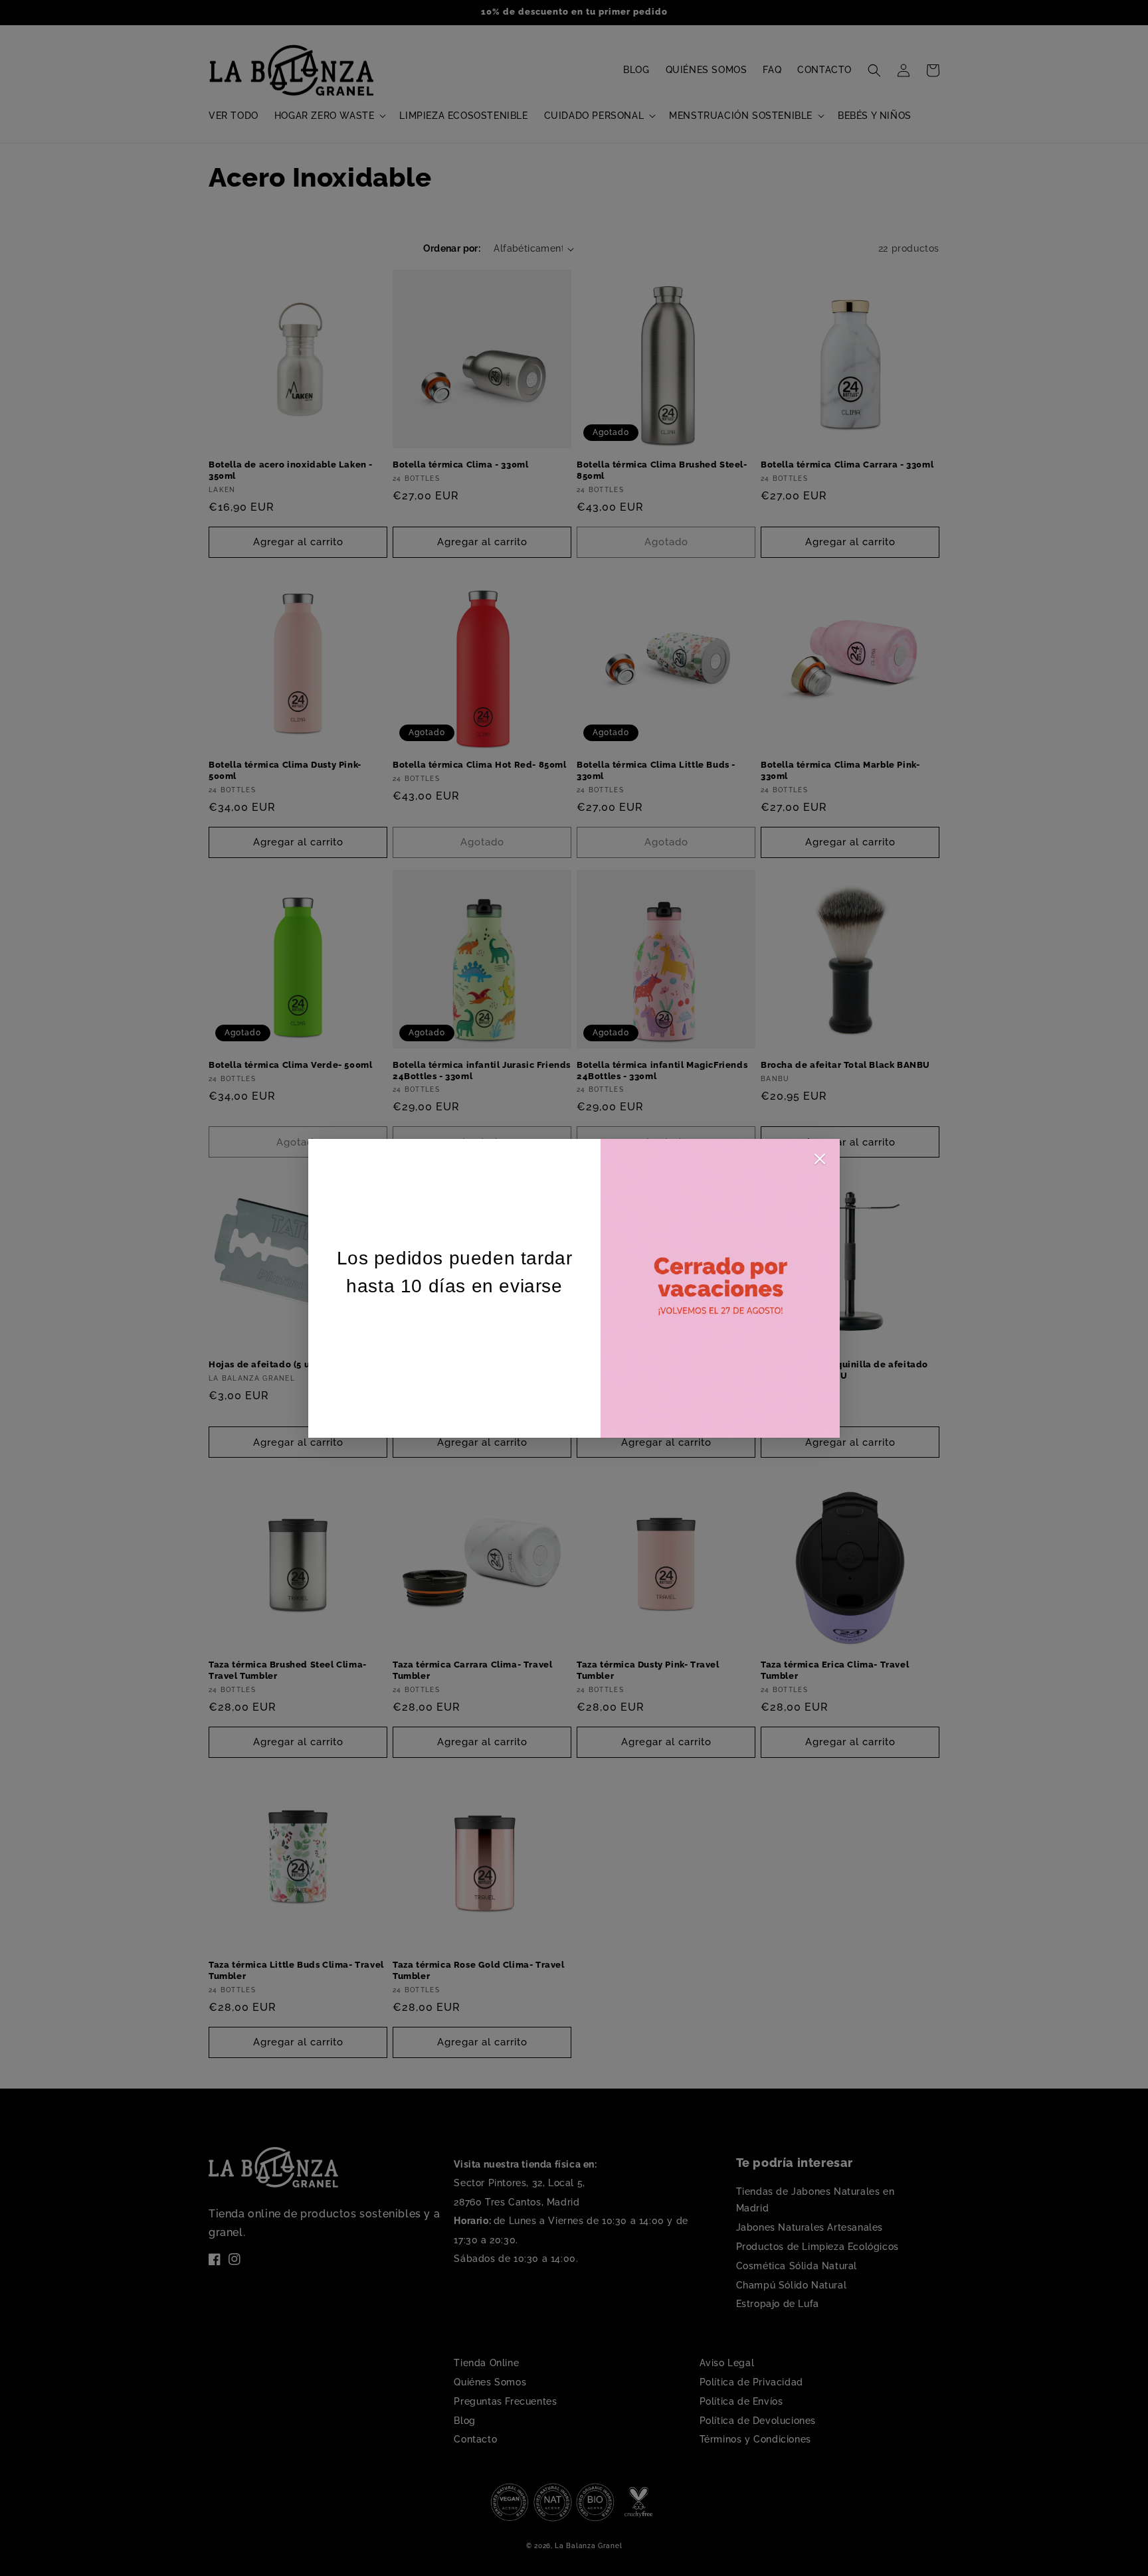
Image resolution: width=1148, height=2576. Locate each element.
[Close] (820, 1162)
